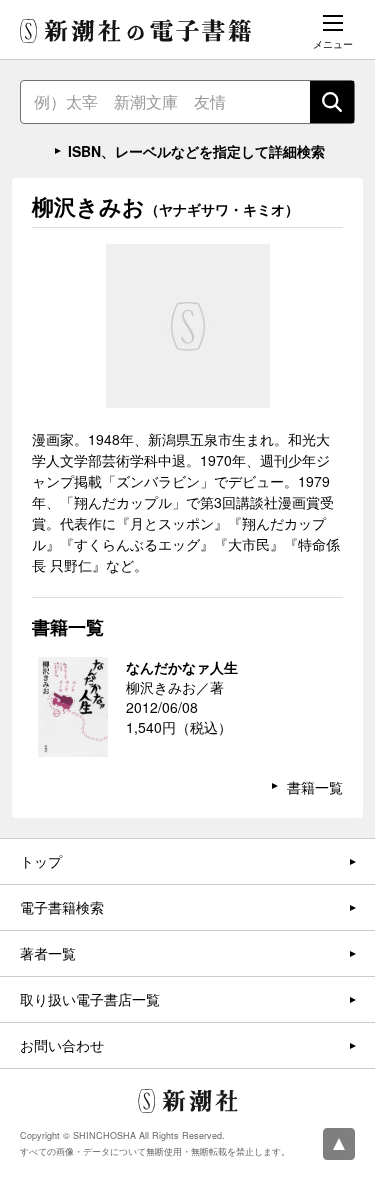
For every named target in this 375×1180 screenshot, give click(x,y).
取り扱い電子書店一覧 (90, 999)
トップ (41, 861)
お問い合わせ (62, 1045)
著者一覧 (48, 953)
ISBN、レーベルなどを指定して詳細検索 (196, 151)
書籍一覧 (315, 787)
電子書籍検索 (62, 907)
